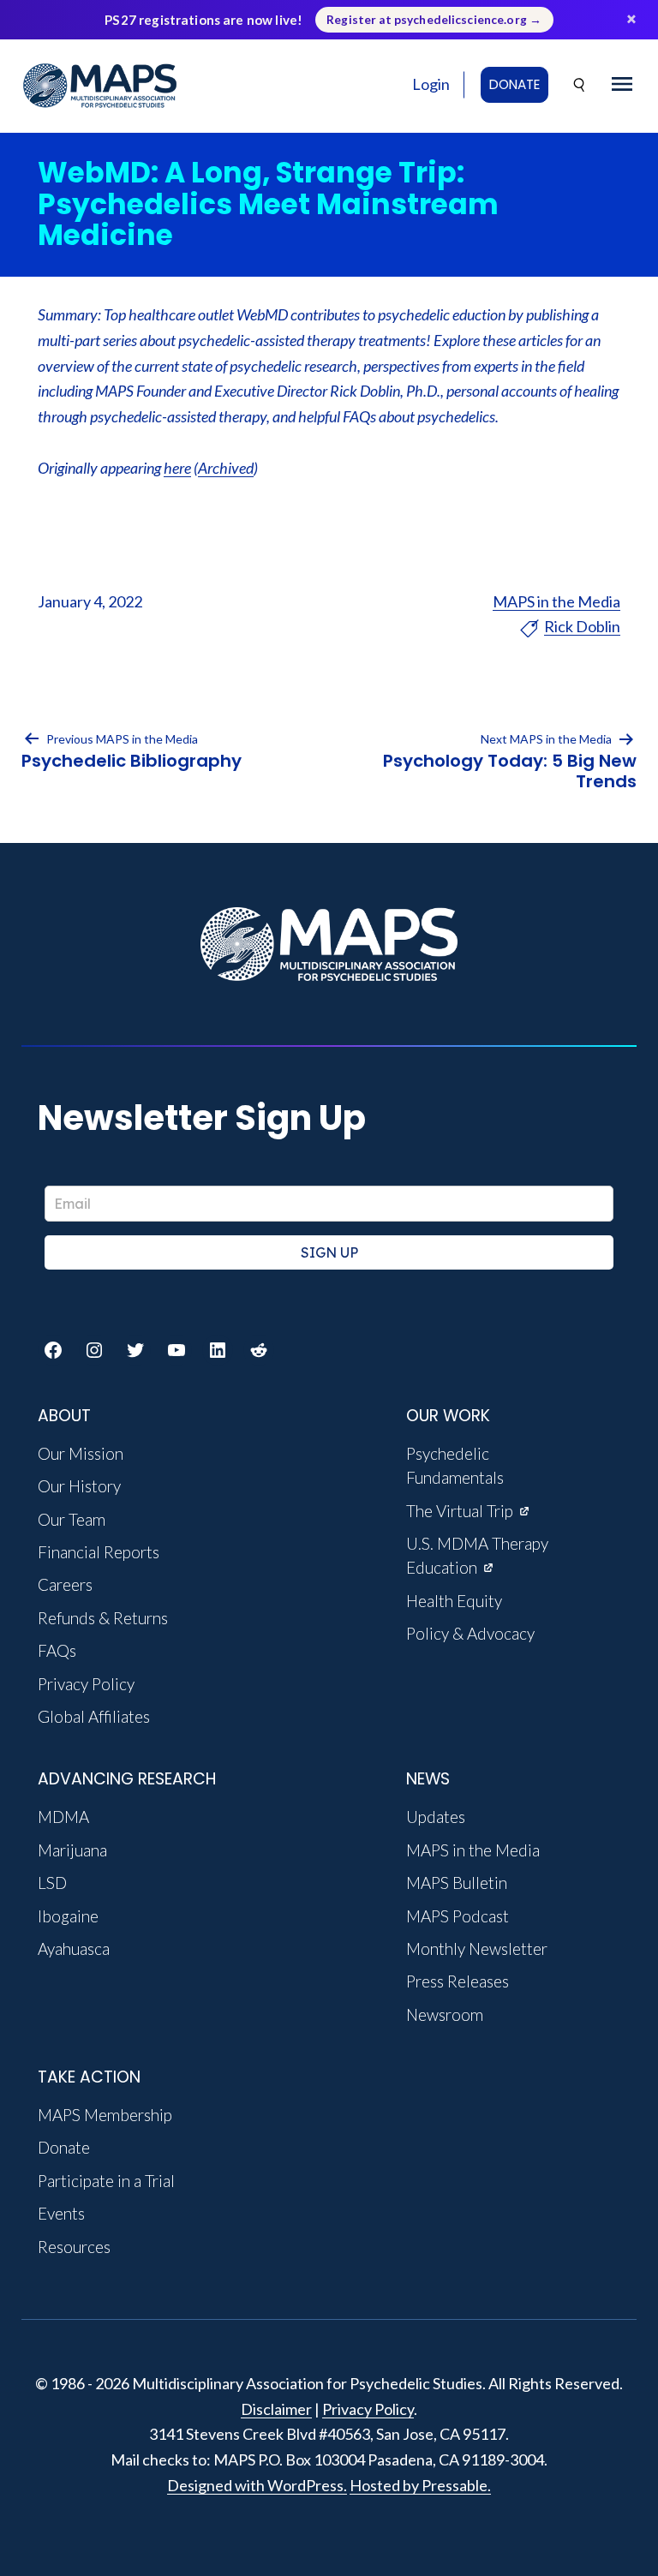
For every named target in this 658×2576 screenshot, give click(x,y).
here (177, 468)
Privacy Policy (368, 2409)
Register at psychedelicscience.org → (434, 20)
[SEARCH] (580, 85)
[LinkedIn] (218, 1350)
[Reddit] (259, 1350)
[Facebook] (53, 1350)
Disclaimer (276, 2409)
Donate (514, 84)
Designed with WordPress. (257, 2485)
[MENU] (622, 85)
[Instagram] (94, 1350)
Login (431, 84)
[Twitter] (135, 1350)
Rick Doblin (582, 626)
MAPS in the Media (556, 601)
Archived (226, 468)
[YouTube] (176, 1350)
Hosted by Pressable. (420, 2485)
